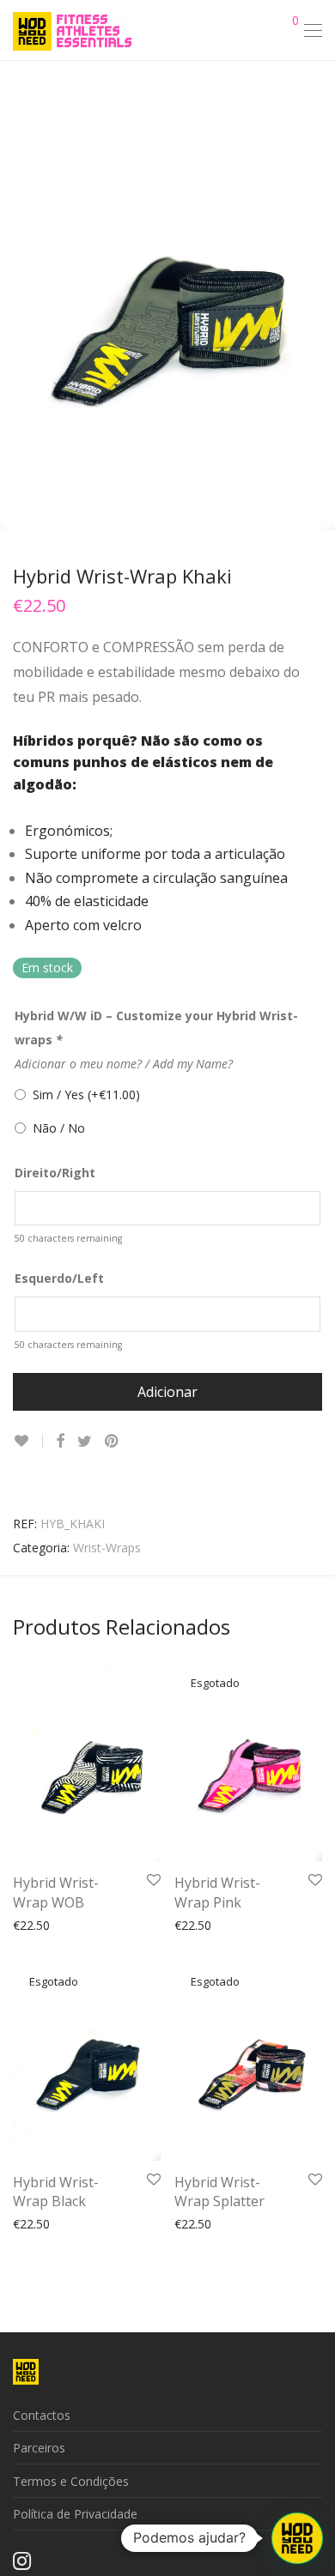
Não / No (55, 1128)
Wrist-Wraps (107, 1548)
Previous (16, 307)
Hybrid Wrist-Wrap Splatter (219, 2192)
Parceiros (39, 2448)
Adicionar (167, 1392)
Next (319, 307)
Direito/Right (55, 1173)
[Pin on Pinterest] (113, 1441)
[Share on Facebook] (60, 1441)
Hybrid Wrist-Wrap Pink (217, 1892)
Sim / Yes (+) (83, 1094)
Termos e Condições (71, 2481)
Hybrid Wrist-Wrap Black (56, 2192)
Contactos (42, 2415)
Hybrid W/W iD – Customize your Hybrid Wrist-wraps (156, 1028)
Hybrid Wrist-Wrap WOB (56, 1892)
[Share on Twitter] (85, 1441)
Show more (124, 1924)
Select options (44, 1924)
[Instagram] (22, 2560)
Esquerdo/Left (59, 1278)
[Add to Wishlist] (28, 1441)
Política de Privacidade (75, 2514)
